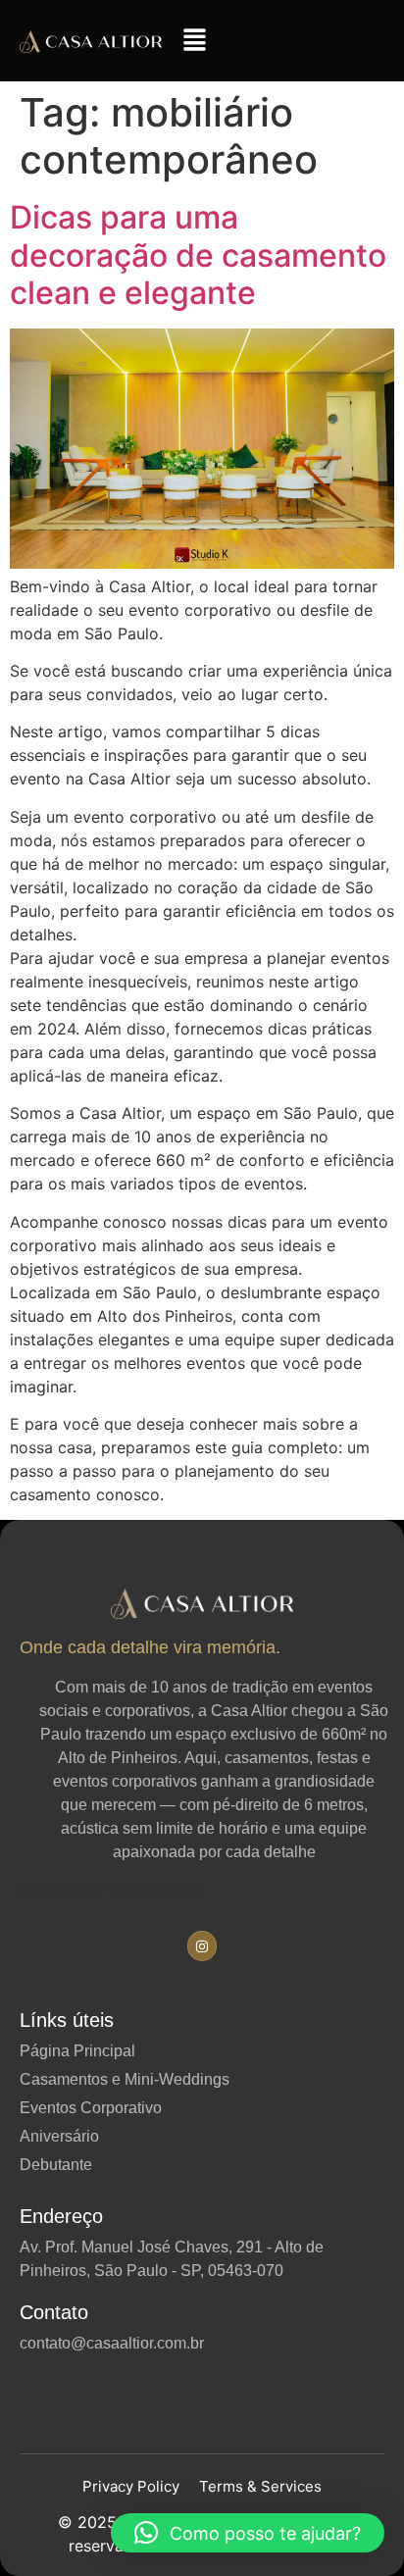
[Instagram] (202, 1946)
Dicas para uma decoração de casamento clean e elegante (198, 255)
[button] (195, 41)
